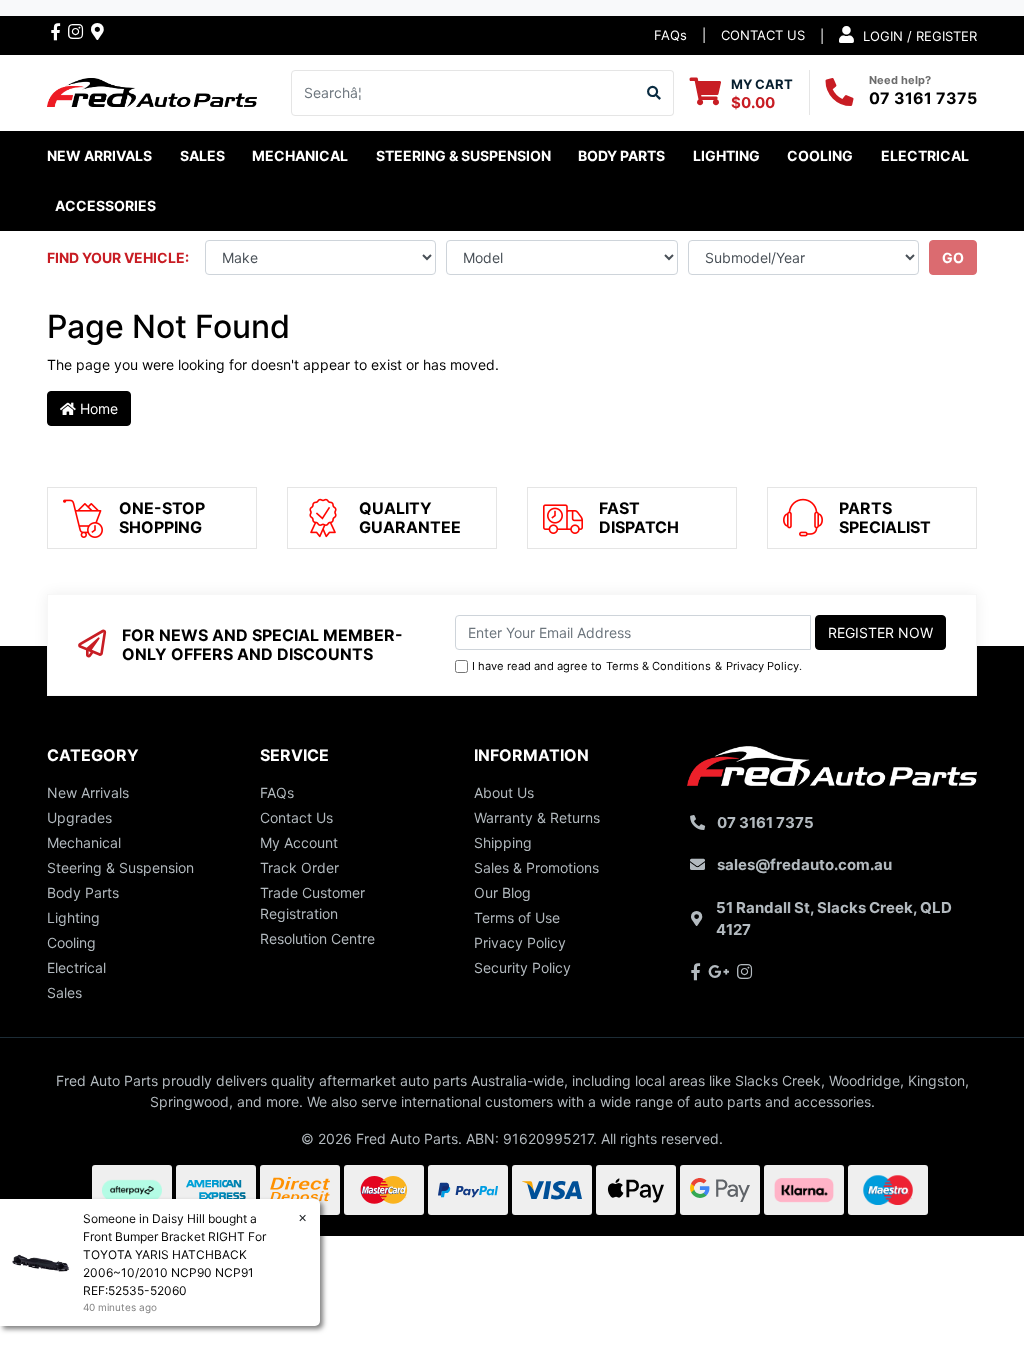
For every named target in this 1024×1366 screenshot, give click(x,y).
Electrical (76, 967)
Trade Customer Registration (312, 903)
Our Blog (502, 892)
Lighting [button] (726, 155)
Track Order (299, 867)
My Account (299, 842)
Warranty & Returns (537, 817)
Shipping (503, 842)
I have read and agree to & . (637, 666)
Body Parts (83, 892)
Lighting (73, 917)
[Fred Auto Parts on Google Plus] (97, 31)
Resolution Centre (317, 938)
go (953, 257)
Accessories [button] (105, 205)
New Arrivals (99, 155)
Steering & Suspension (120, 867)
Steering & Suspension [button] (463, 155)
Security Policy (522, 967)
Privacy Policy (762, 666)
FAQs (670, 35)
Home (97, 408)
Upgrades (79, 817)
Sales (64, 992)
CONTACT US (763, 35)
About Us (504, 792)
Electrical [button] (925, 155)
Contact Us (296, 817)
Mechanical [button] (300, 155)
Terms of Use (517, 917)
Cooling (71, 942)
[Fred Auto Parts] (152, 90)
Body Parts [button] (621, 155)
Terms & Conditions (658, 666)
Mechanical (84, 842)
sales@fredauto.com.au (804, 864)
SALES (202, 155)
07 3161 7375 (923, 98)
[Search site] (654, 93)
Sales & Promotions (536, 867)
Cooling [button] (820, 155)
